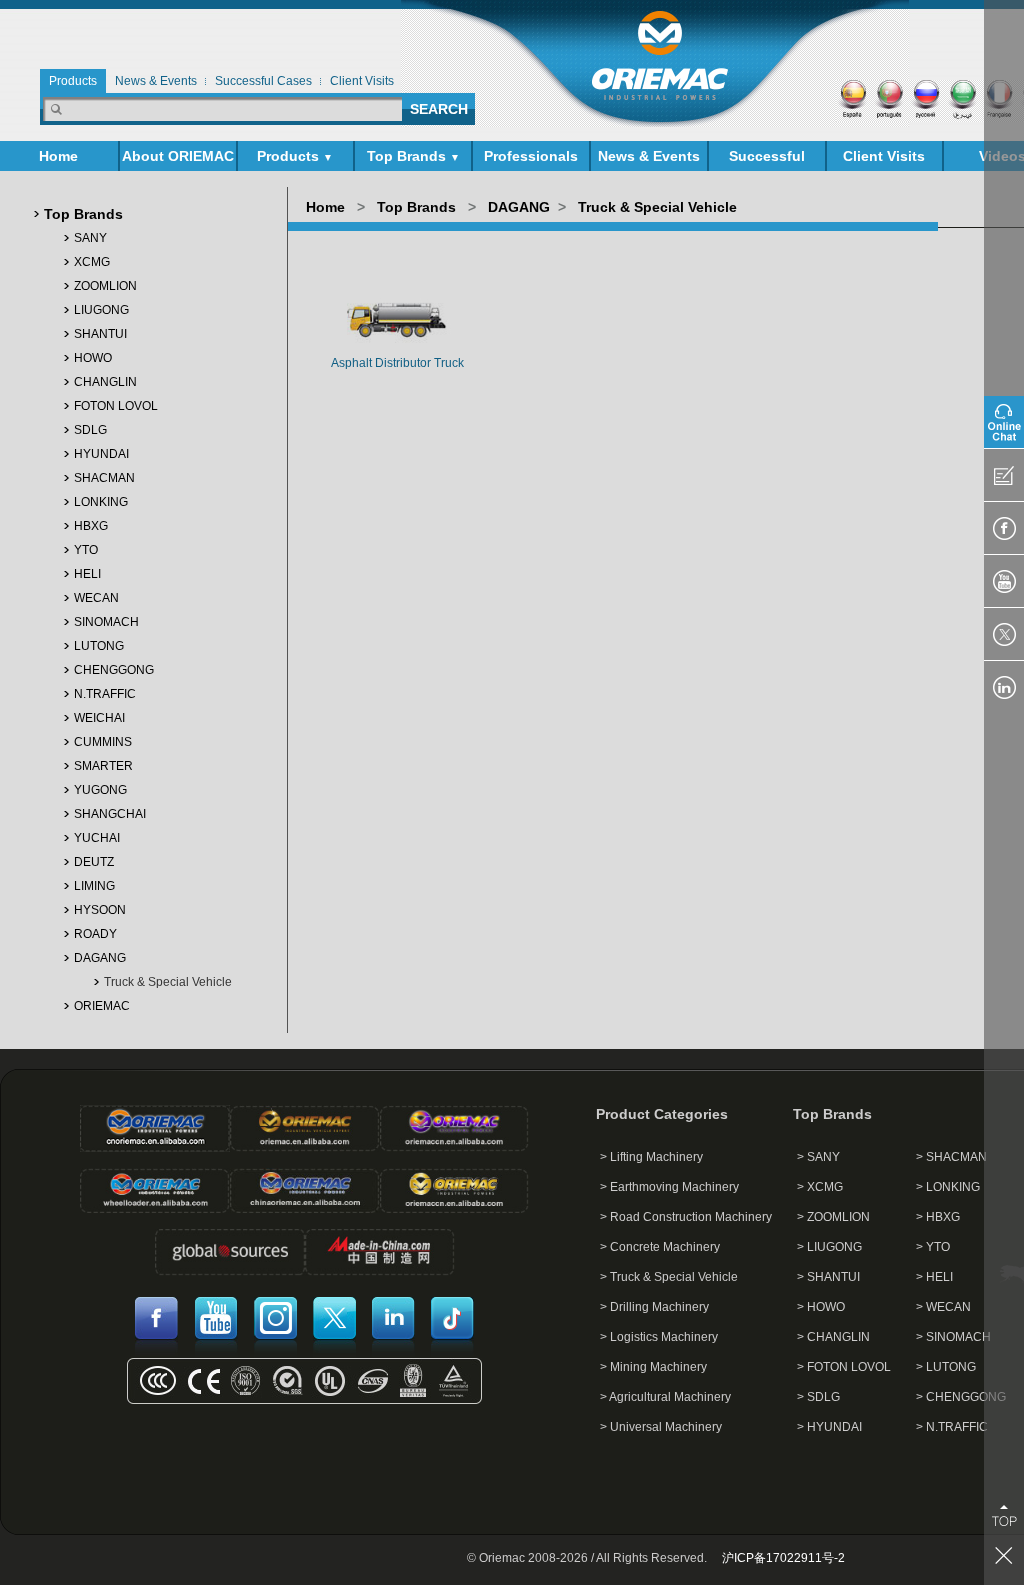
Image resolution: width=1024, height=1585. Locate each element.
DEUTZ (94, 862)
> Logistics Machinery (659, 1337)
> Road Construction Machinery (686, 1217)
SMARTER (103, 766)
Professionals (531, 156)
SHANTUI (100, 334)
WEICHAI (99, 718)
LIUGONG (101, 310)
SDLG (90, 430)
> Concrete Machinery (660, 1247)
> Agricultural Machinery (665, 1397)
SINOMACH (106, 622)
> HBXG (938, 1217)
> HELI (934, 1277)
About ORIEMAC (178, 159)
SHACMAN (104, 478)
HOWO (93, 358)
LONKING (101, 502)
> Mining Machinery (653, 1367)
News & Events (649, 159)
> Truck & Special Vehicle (669, 1277)
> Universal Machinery (661, 1427)
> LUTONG (946, 1367)
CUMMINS (103, 742)
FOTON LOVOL (116, 406)
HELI (87, 574)
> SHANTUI (828, 1277)
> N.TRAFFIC (952, 1427)
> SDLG (818, 1397)
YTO (86, 550)
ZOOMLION (105, 286)
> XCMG (820, 1187)
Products (295, 156)
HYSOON (100, 910)
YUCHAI (97, 838)
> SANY (818, 1157)
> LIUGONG (829, 1247)
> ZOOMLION (833, 1217)
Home (58, 156)
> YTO (933, 1247)
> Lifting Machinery (651, 1157)
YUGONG (100, 790)
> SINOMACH (953, 1337)
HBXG (91, 526)
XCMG (92, 262)
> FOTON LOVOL (844, 1367)
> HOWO (821, 1307)
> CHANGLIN (833, 1337)
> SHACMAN (951, 1157)
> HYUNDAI (829, 1427)
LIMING (94, 886)
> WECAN (943, 1307)
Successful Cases (767, 159)
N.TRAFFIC (105, 694)
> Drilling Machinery (654, 1307)
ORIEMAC (102, 1006)
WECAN (96, 598)
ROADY (95, 934)
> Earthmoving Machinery (669, 1187)
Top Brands (413, 156)
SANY (90, 238)
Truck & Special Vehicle (168, 982)
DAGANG (100, 958)
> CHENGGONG (961, 1397)
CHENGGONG (114, 670)
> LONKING (948, 1187)
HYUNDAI (101, 454)
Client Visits (884, 156)
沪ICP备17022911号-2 (783, 1558)
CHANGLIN (105, 382)
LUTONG (99, 646)
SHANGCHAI (110, 814)
